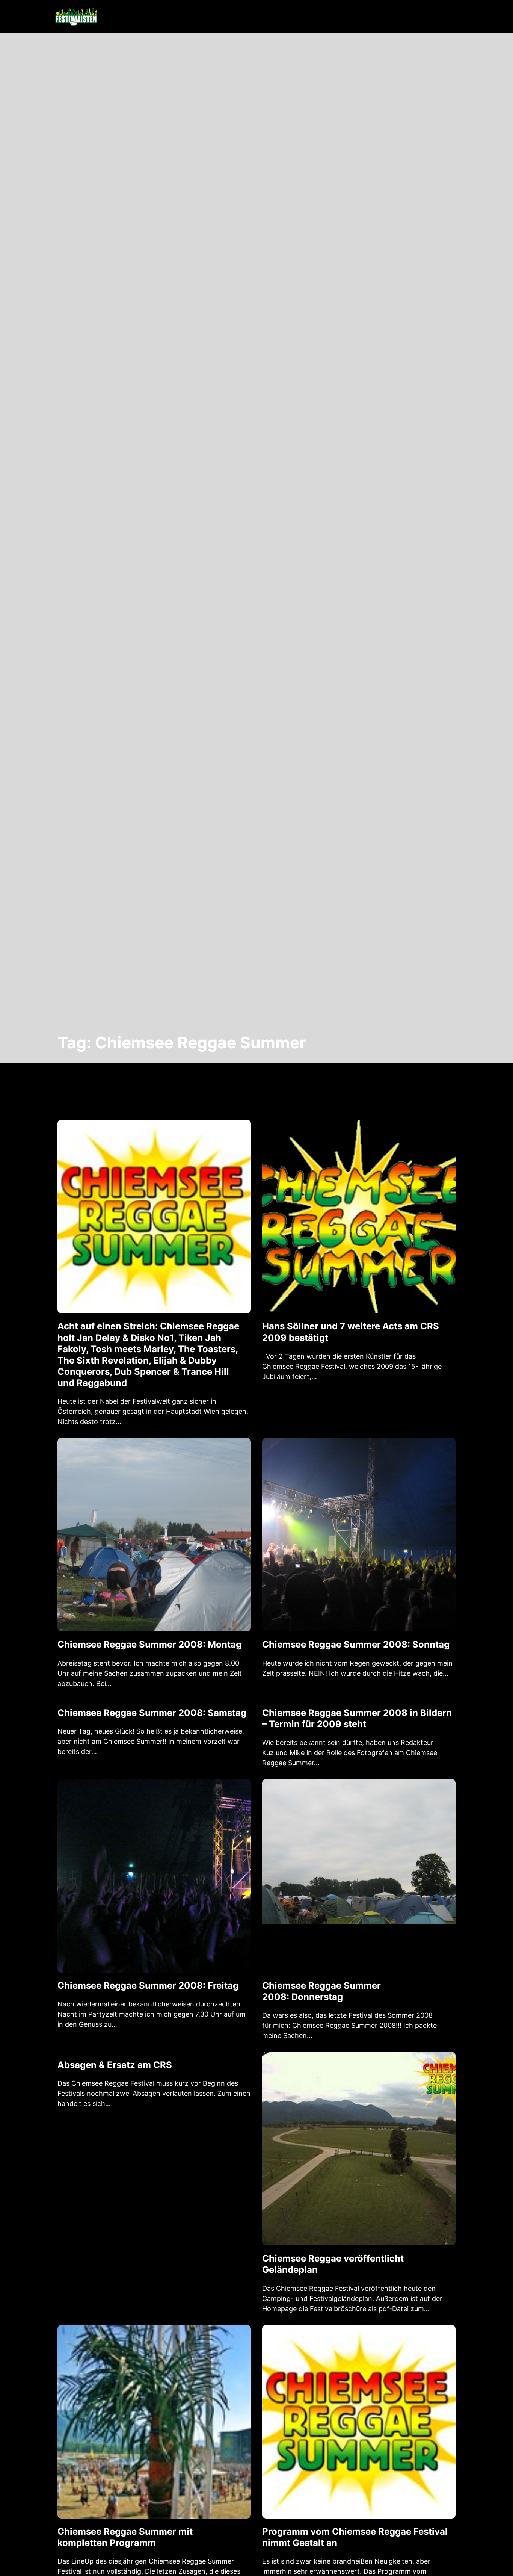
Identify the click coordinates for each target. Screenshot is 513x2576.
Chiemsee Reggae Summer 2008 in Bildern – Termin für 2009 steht (357, 1718)
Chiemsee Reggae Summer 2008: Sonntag (356, 1644)
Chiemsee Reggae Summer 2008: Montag (149, 1644)
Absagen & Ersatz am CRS (115, 2065)
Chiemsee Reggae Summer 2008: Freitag (148, 1986)
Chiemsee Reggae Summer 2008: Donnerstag (321, 1991)
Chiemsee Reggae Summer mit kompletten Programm (125, 2537)
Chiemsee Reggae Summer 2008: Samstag (152, 1713)
